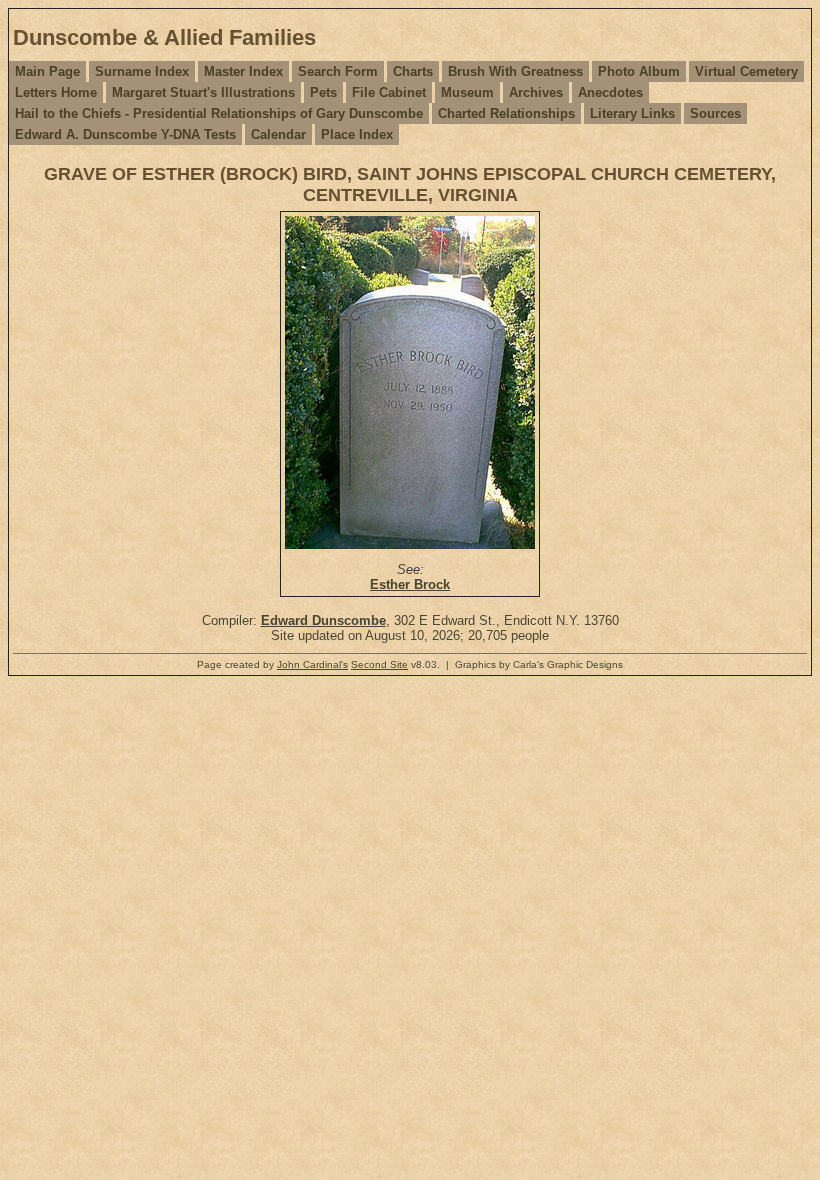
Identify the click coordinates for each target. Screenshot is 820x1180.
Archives (536, 92)
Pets (323, 92)
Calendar (278, 134)
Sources (715, 113)
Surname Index (142, 71)
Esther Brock (410, 584)
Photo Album (639, 71)
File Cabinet (389, 92)
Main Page (47, 71)
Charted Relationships (506, 113)
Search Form (338, 71)
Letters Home (56, 92)
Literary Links (632, 113)
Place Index (357, 134)
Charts (413, 71)
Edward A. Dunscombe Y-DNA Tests (125, 134)
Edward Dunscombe (323, 620)
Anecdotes (610, 92)
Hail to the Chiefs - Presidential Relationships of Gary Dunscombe (219, 113)
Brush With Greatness (515, 71)
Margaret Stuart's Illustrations (203, 92)
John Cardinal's (312, 664)
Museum (467, 92)
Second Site (379, 664)
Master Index (243, 71)
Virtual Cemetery (746, 71)
